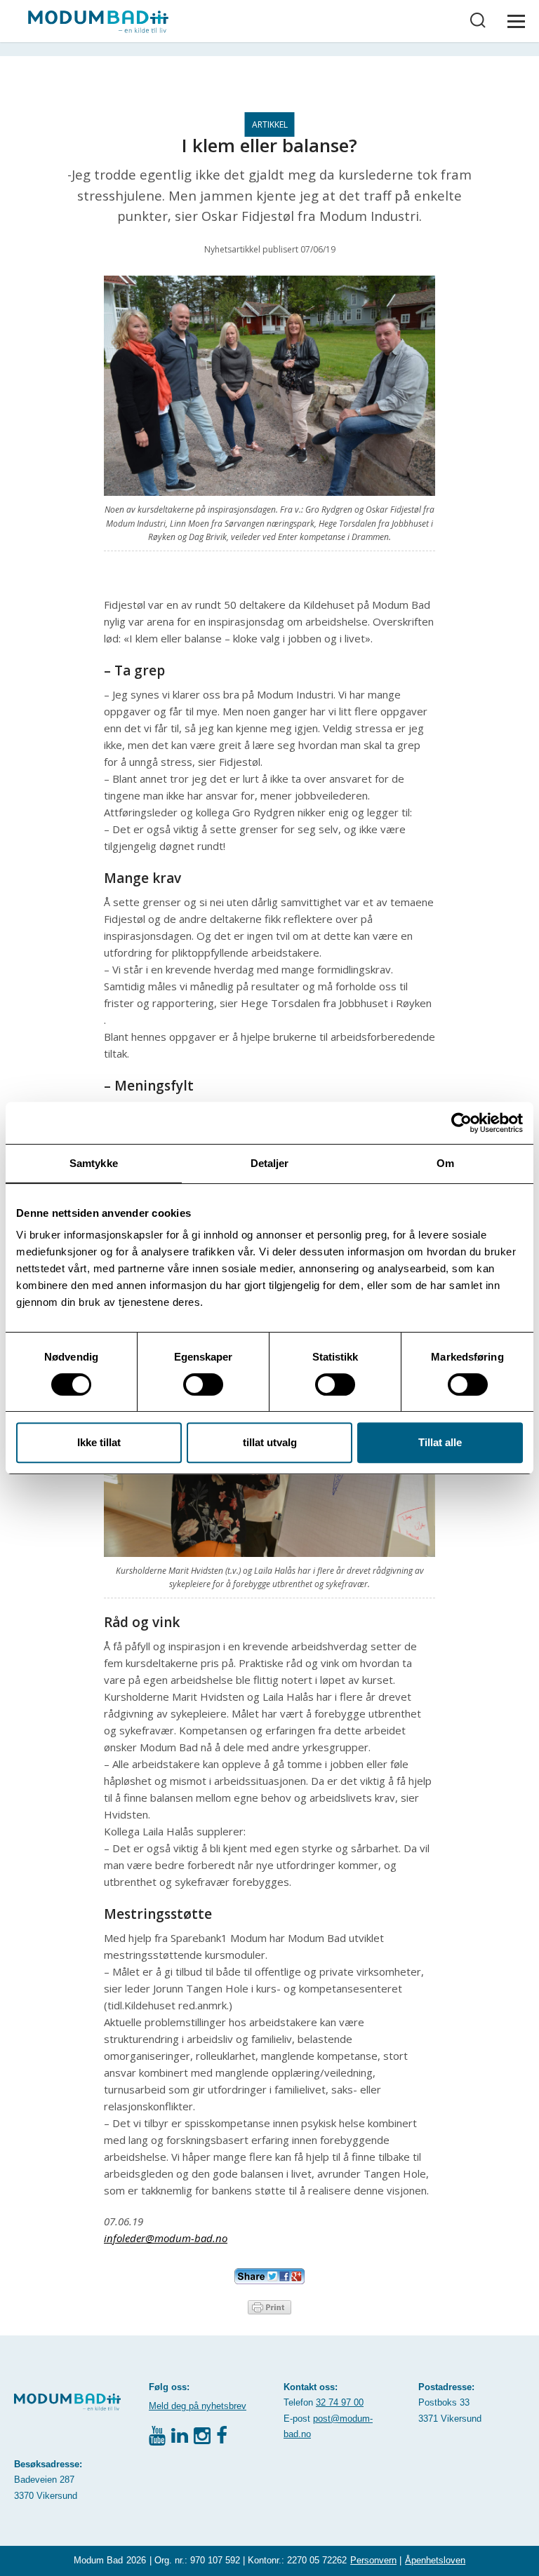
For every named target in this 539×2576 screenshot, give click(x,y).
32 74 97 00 (340, 2402)
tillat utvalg (270, 1442)
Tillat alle (440, 1442)
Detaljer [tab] (270, 1163)
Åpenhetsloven (435, 2560)
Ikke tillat (99, 1442)
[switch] (203, 1384)
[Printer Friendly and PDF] (269, 2306)
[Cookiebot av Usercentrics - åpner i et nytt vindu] (461, 1123)
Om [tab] (445, 1163)
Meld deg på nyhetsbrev (198, 2406)
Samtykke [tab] (94, 1163)
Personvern (373, 2560)
